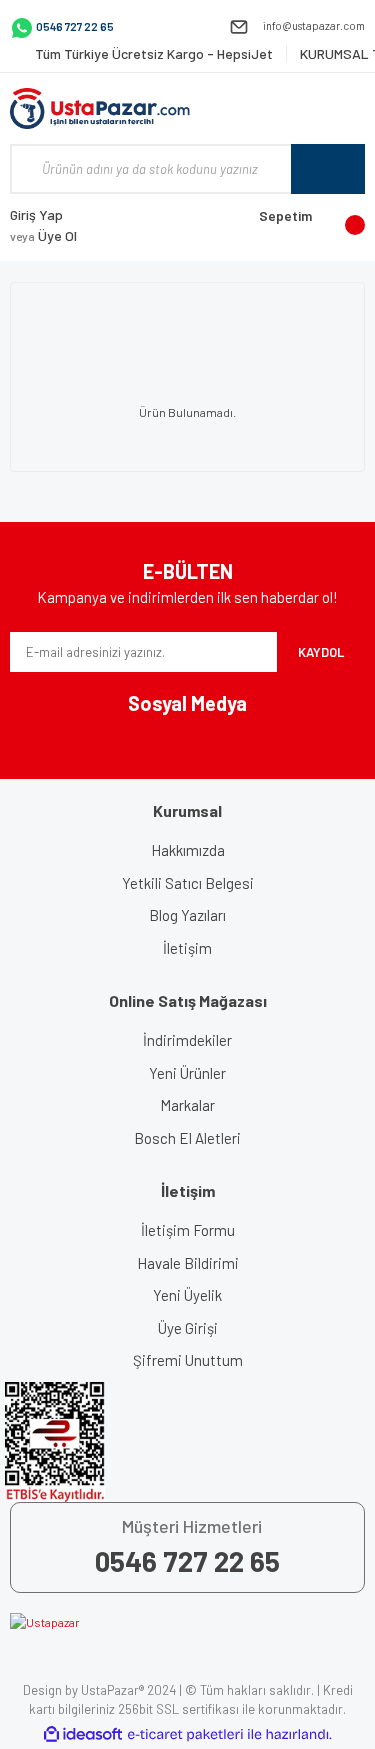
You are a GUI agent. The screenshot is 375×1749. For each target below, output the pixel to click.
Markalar (187, 1105)
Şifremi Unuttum (188, 1360)
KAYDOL (321, 652)
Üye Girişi (188, 1328)
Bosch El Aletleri (187, 1138)
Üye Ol (43, 235)
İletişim (187, 948)
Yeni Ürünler (187, 1073)
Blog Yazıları (187, 915)
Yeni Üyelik (187, 1295)
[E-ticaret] (185, 1735)
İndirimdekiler (187, 1040)
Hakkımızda (188, 850)
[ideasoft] (83, 1734)
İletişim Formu (188, 1230)
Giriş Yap (36, 214)
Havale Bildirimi (188, 1263)
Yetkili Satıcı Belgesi (188, 883)
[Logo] (100, 108)
